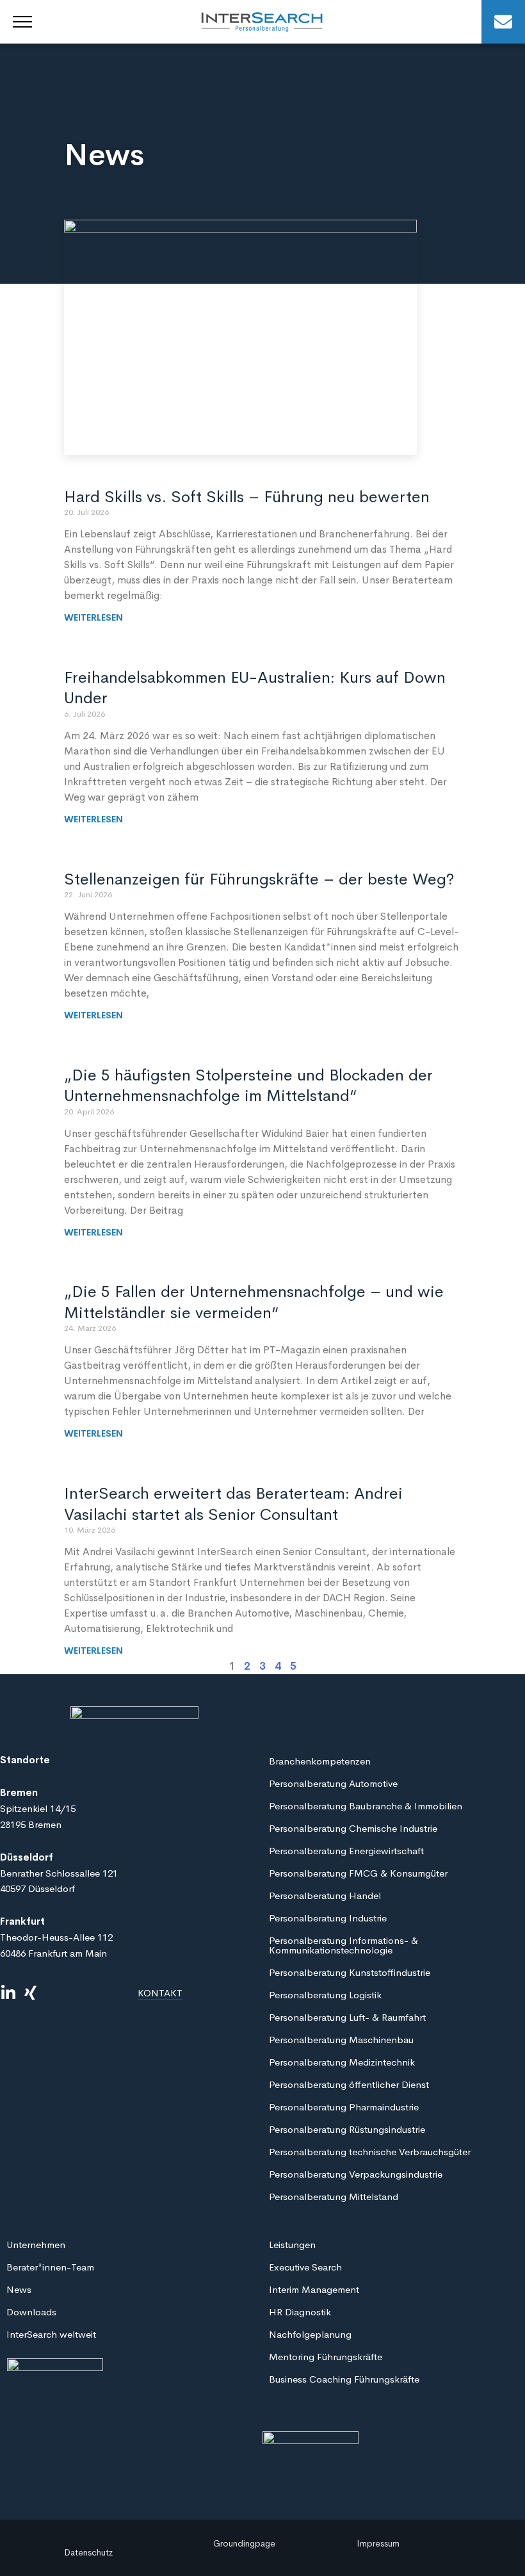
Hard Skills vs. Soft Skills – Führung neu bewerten (247, 497)
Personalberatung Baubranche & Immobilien (366, 1806)
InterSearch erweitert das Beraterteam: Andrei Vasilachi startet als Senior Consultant (233, 1504)
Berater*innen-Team (50, 2267)
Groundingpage (244, 2543)
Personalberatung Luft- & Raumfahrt (347, 2017)
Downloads (31, 2312)
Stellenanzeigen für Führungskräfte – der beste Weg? (259, 879)
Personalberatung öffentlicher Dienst (349, 2084)
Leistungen (292, 2245)
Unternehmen (36, 2245)
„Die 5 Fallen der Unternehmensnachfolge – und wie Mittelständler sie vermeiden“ (254, 1302)
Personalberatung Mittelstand (334, 2197)
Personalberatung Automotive (333, 1783)
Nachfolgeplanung (310, 2334)
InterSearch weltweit (51, 2334)
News (19, 2289)
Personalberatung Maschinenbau (341, 2040)
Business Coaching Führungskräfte (344, 2379)
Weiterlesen (93, 617)
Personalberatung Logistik (325, 1995)
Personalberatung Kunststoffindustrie (350, 1972)
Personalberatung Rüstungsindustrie (347, 2129)
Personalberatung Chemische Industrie (353, 1828)
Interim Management (314, 2289)
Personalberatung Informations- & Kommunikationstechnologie (343, 1945)
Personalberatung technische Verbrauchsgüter (370, 2152)
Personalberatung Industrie (328, 1918)
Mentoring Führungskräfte (326, 2357)
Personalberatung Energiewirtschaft (346, 1851)
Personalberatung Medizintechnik (342, 2062)
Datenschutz (88, 2552)
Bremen (19, 1792)
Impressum (378, 2543)
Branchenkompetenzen (320, 1761)
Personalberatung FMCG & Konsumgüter (358, 1873)
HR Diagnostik (300, 2312)
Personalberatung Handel (325, 1895)
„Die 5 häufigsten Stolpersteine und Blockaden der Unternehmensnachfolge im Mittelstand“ (248, 1086)
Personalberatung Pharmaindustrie (344, 2107)
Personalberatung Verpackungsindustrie (356, 2174)
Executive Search (305, 2267)
